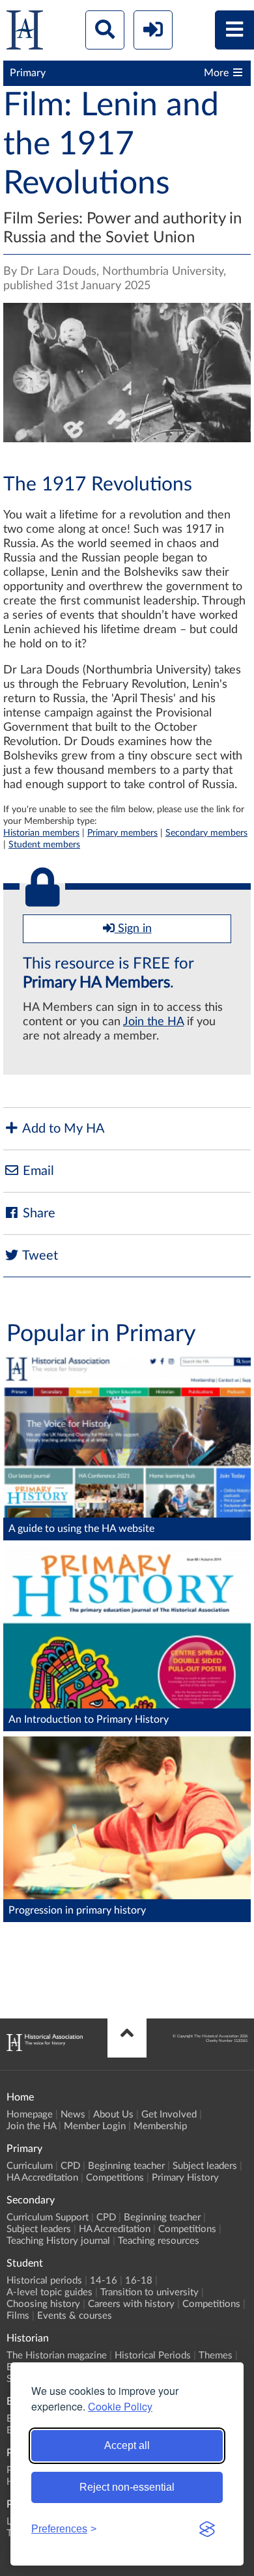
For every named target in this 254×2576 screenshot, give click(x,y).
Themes (216, 2356)
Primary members (122, 833)
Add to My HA (62, 1129)
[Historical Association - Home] (45, 2048)
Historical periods (44, 2281)
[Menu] (234, 30)
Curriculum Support (48, 2217)
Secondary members (206, 833)
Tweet (39, 1256)
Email (37, 1171)
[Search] (105, 30)
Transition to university (149, 2292)
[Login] (153, 30)
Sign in (133, 929)
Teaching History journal (58, 2241)
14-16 (104, 2281)
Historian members (41, 833)
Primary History (185, 2178)
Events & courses (75, 2316)
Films (18, 2316)
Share (37, 1213)
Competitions (115, 2178)
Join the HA (153, 1022)
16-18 (139, 2281)
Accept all (127, 2445)
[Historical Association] (25, 33)
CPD (70, 2166)
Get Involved (169, 2115)
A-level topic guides (49, 2292)
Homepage (30, 2115)
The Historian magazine (57, 2356)
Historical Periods (153, 2356)
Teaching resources (159, 2241)
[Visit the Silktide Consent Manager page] (207, 2529)
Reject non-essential (127, 2487)
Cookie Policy (120, 2406)
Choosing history (43, 2304)
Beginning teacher (126, 2166)
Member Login (95, 2126)
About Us (113, 2115)
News (73, 2115)
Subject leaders (205, 2166)
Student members (44, 844)
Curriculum (30, 2166)
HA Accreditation (42, 2178)
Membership (160, 2126)
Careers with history (131, 2304)
